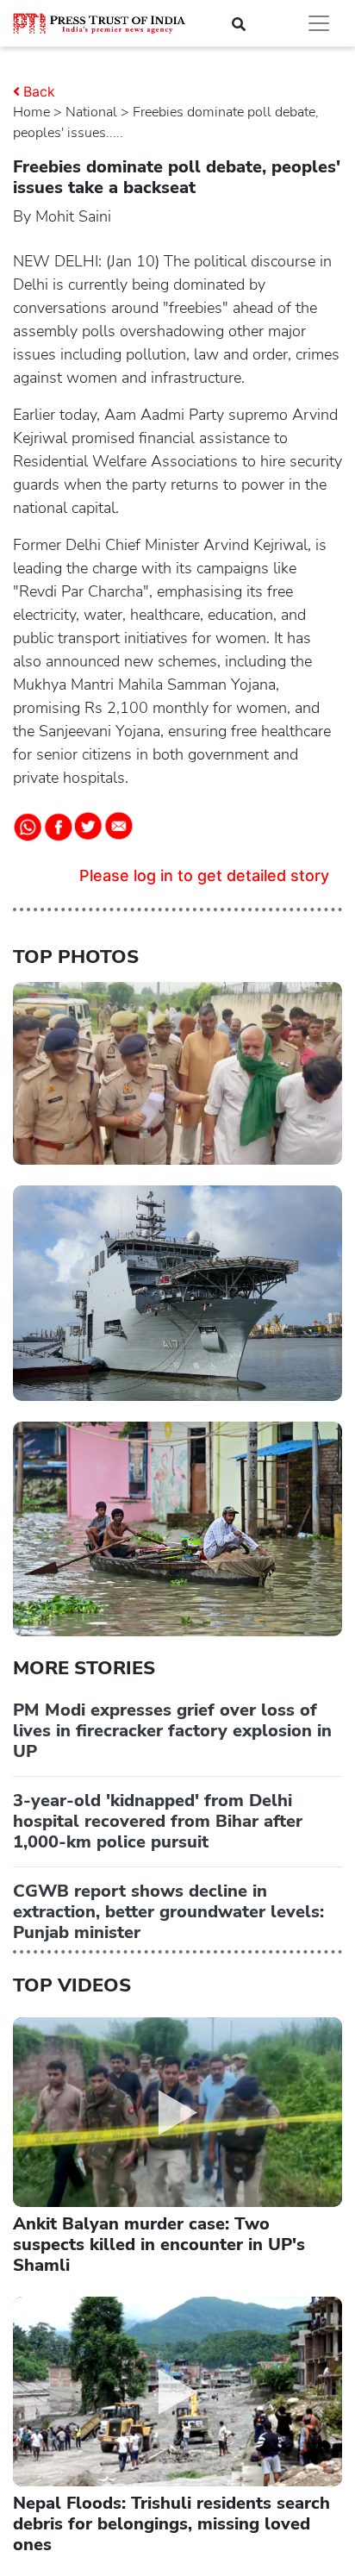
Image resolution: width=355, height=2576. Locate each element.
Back (39, 91)
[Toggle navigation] (319, 23)
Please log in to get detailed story (204, 875)
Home (31, 112)
